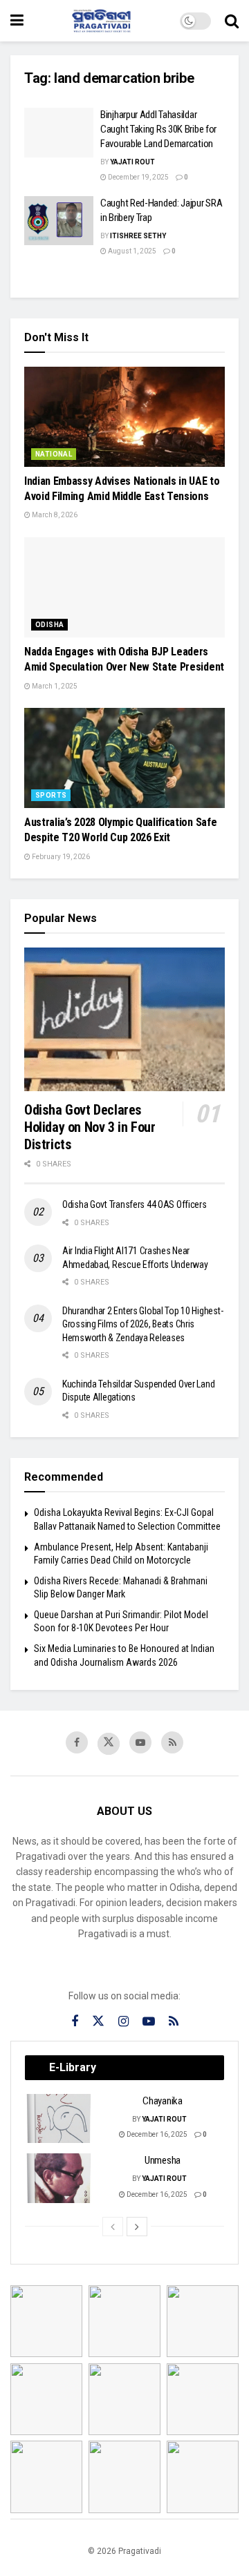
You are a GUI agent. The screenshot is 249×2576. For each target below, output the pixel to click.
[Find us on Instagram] (123, 2022)
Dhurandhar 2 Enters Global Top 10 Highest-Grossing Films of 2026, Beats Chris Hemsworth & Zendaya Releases (142, 1324)
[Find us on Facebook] (77, 1742)
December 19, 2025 (138, 177)
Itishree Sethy (138, 236)
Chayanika (162, 2101)
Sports (51, 795)
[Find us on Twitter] (109, 1744)
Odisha (49, 625)
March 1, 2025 (54, 686)
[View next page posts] (137, 2227)
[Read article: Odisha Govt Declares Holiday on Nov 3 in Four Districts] (124, 1019)
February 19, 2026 (60, 857)
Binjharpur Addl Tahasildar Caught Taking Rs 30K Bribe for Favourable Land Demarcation (158, 129)
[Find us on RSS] (172, 1742)
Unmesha (163, 2160)
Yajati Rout (132, 162)
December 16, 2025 (156, 2134)
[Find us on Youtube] (140, 1742)
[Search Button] (232, 21)
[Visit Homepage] (102, 21)
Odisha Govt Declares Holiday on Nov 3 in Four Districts (90, 1127)
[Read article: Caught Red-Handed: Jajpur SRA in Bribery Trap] (59, 221)
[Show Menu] (17, 21)
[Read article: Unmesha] (59, 2178)
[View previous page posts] (113, 2227)
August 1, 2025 (131, 251)
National (54, 454)
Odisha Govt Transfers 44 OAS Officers (135, 1204)
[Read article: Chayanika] (59, 2119)
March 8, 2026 (54, 515)
